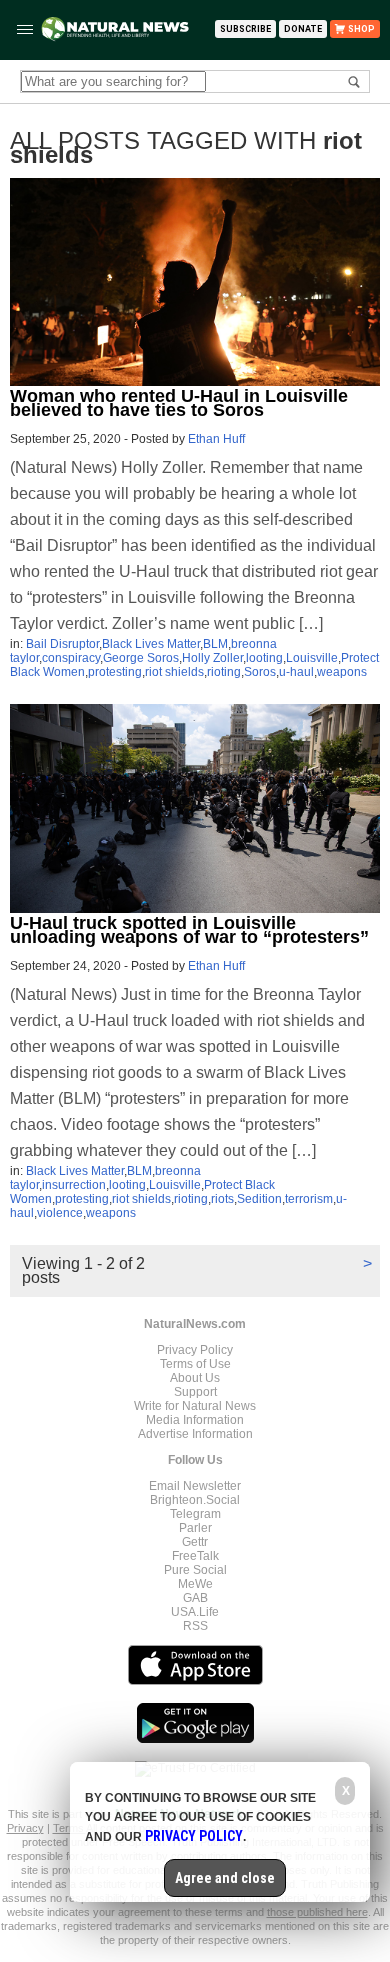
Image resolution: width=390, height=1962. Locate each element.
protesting (115, 672)
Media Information (195, 1420)
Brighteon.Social (195, 1500)
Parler (195, 1528)
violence (60, 1213)
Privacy (25, 1828)
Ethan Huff (216, 439)
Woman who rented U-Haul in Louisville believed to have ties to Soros (179, 403)
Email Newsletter (195, 1486)
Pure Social (195, 1570)
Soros (260, 672)
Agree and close (225, 1878)
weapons (342, 672)
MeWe (195, 1584)
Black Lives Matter (151, 644)
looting (264, 658)
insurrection (74, 1185)
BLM (215, 644)
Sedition (259, 1199)
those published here (317, 1912)
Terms (69, 1828)
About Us (195, 1378)
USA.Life (195, 1612)
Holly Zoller (212, 658)
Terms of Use (195, 1364)
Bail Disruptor (62, 644)
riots (222, 1199)
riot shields (174, 672)
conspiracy (71, 658)
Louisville (312, 658)
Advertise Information (195, 1434)
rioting (224, 672)
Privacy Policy (195, 1350)
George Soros (141, 658)
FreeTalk (195, 1556)
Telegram (195, 1514)
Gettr (195, 1542)
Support (195, 1392)
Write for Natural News (195, 1406)
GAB (195, 1598)
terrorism (309, 1199)
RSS (195, 1626)
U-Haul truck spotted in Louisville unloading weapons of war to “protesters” (189, 930)
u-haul (296, 672)
